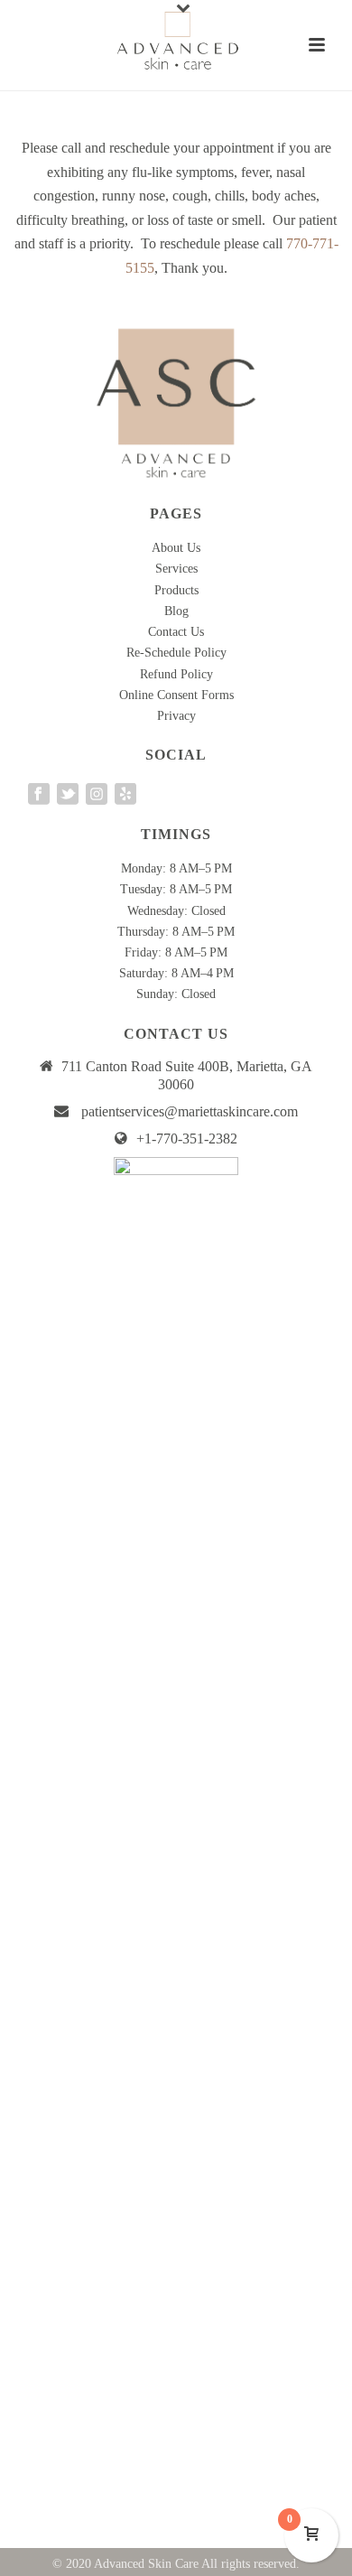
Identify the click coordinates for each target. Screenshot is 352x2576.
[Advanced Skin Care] (176, 41)
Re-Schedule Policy (176, 653)
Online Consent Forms (176, 695)
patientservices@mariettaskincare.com (190, 1111)
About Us (176, 548)
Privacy (176, 716)
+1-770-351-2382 (187, 1139)
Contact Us (176, 632)
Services (176, 569)
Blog (176, 611)
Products (176, 590)
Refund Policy (176, 674)
